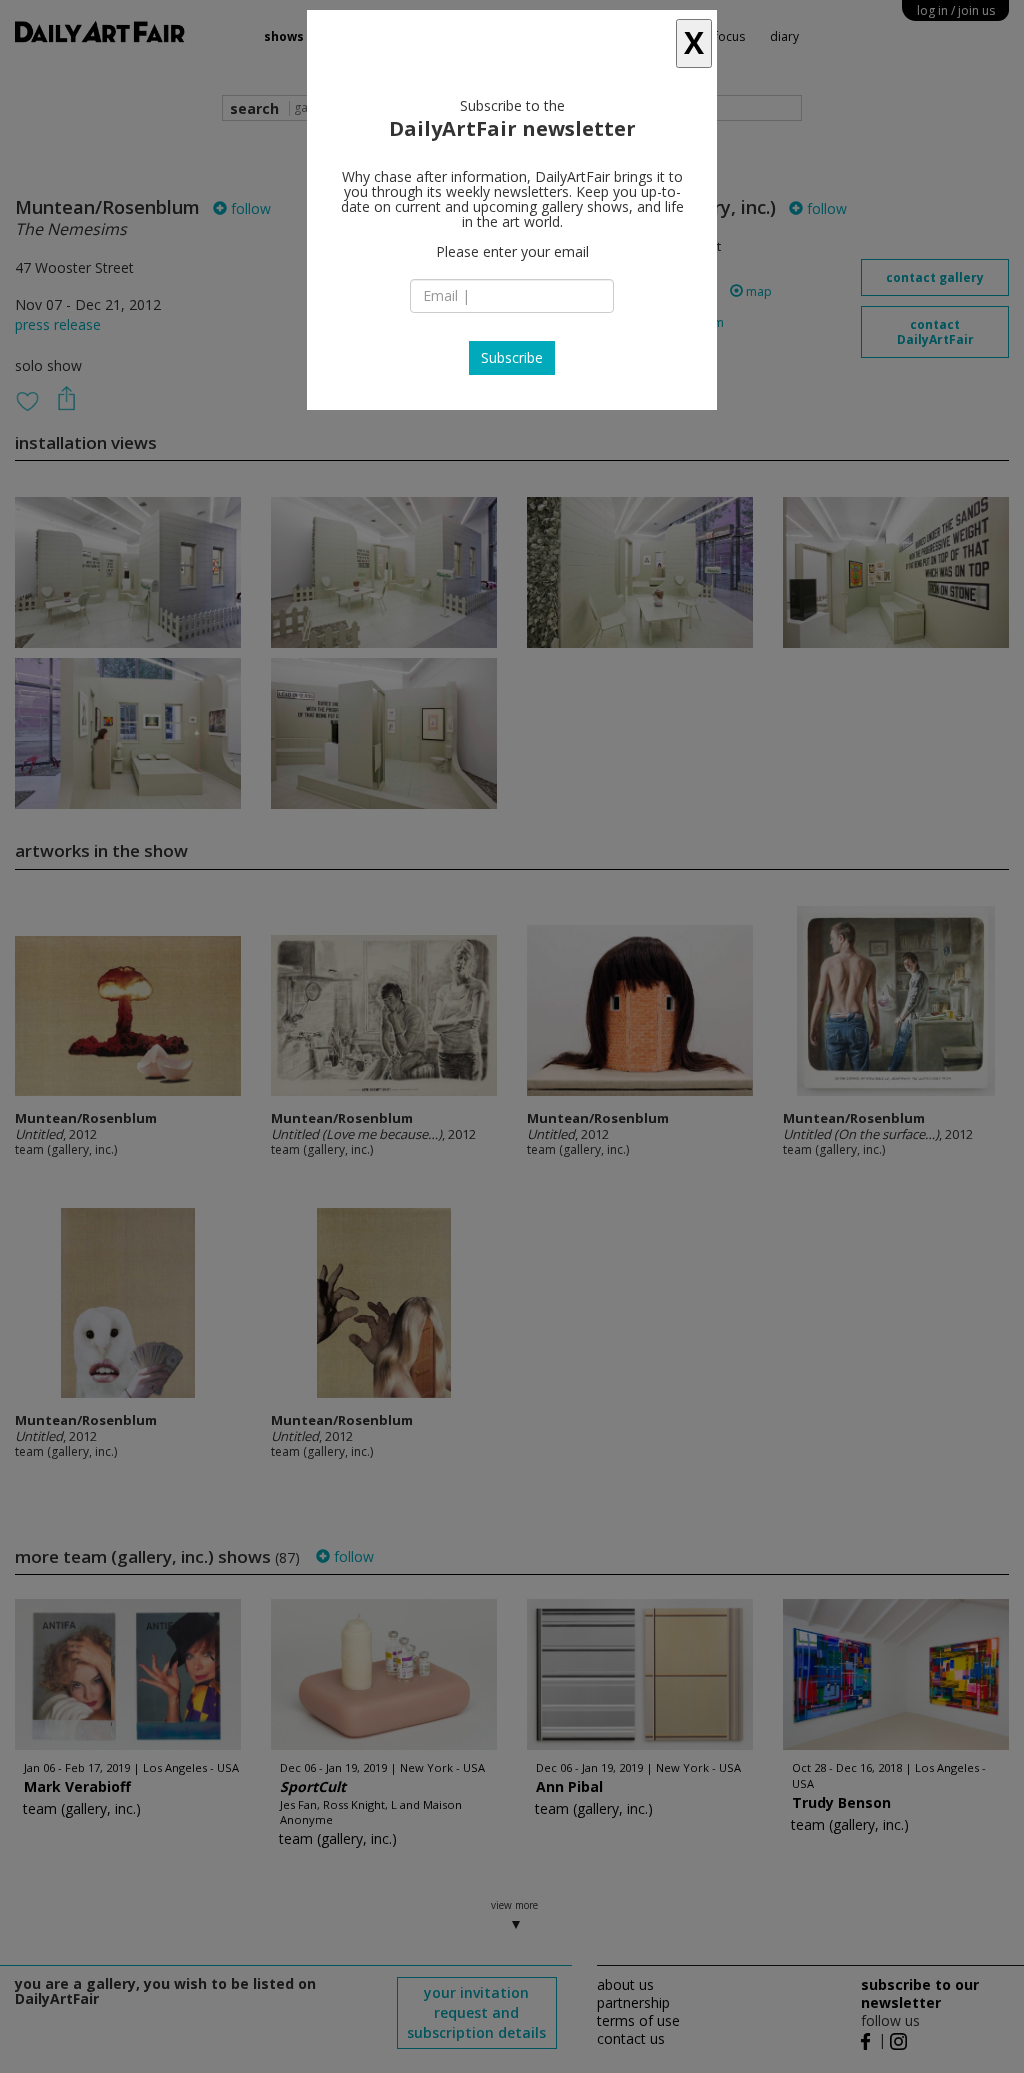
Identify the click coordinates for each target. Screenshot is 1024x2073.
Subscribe (512, 357)
